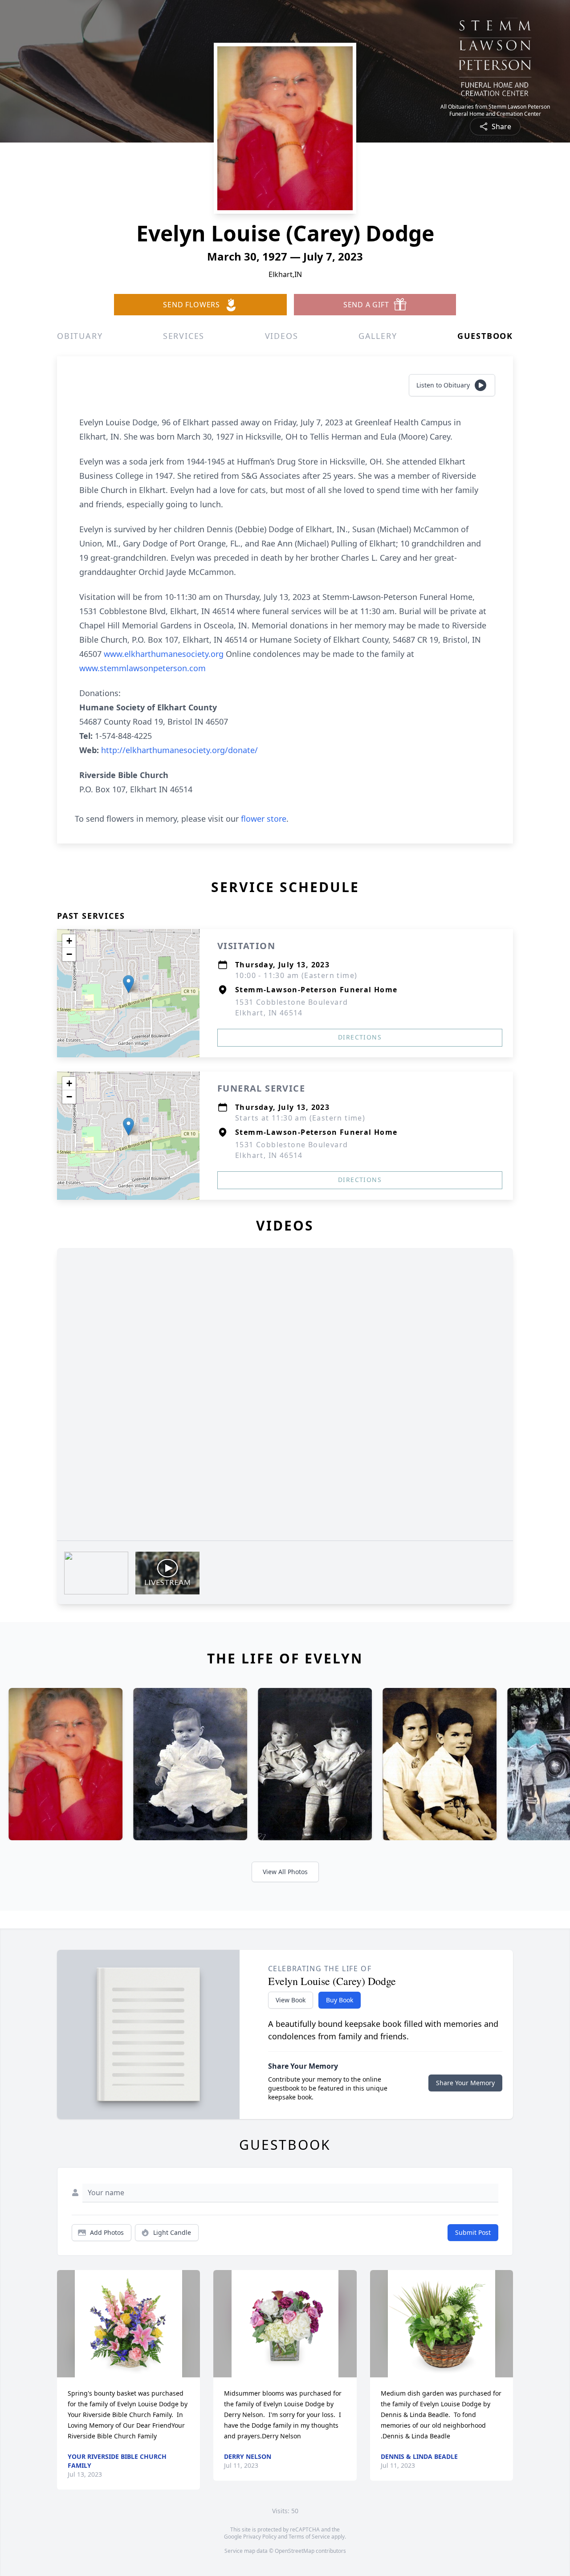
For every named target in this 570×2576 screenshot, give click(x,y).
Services (184, 336)
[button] (128, 984)
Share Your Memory (465, 2083)
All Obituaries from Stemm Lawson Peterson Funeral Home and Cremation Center (495, 110)
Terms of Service (309, 2537)
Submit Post (473, 2232)
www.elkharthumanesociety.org (165, 654)
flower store (264, 819)
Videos (282, 336)
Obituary (80, 336)
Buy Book (340, 2000)
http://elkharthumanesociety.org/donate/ (179, 750)
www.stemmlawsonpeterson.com (142, 668)
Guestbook (485, 336)
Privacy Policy (260, 2537)
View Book (291, 2000)
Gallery (378, 336)
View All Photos (285, 1872)
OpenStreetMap (295, 2551)
